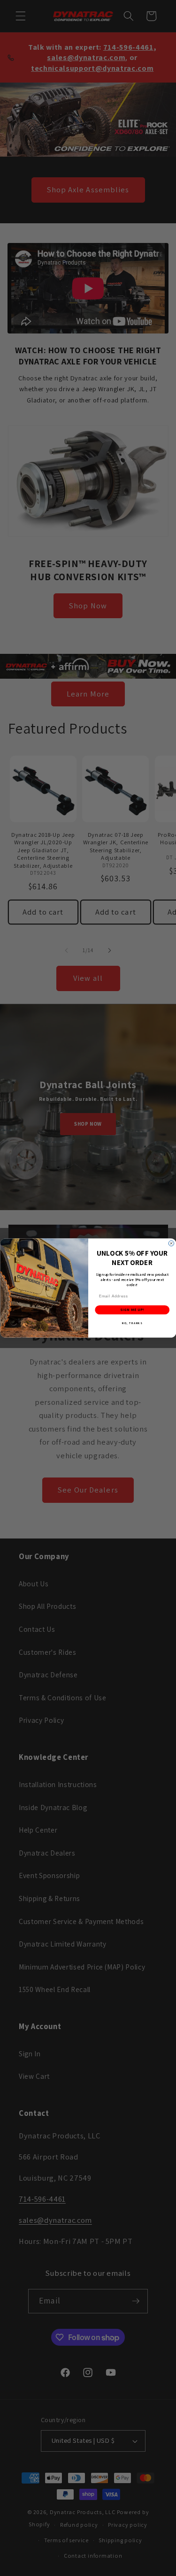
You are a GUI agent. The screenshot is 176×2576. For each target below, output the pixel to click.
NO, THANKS (132, 1323)
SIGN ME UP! (132, 1310)
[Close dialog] (171, 1243)
